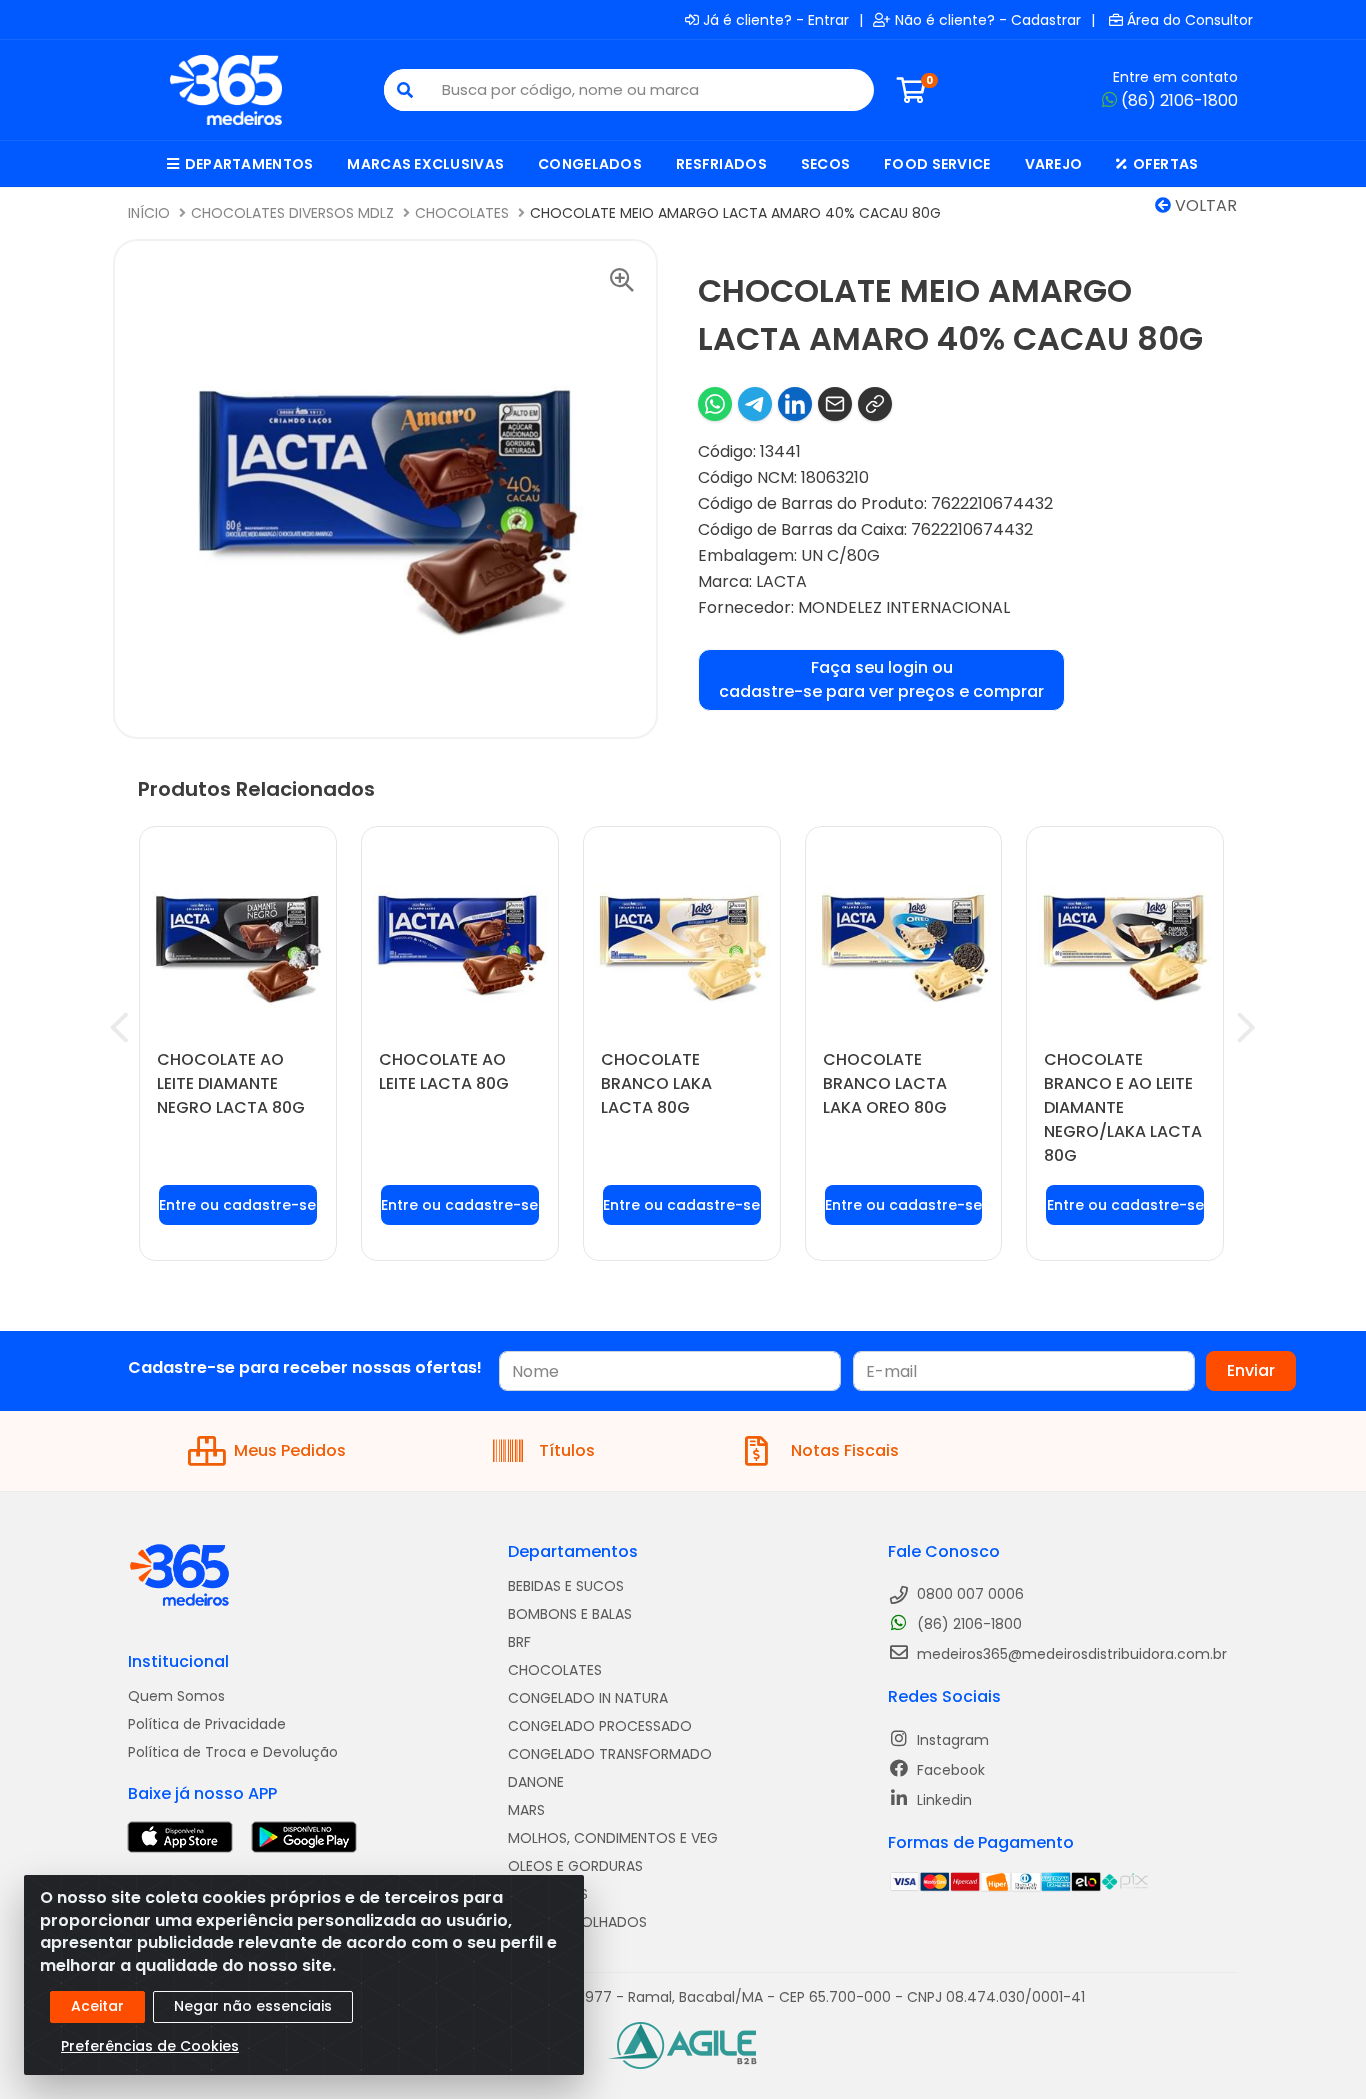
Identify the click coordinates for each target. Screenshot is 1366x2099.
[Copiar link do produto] (875, 404)
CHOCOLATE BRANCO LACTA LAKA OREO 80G (885, 1083)
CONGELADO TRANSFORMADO (610, 1754)
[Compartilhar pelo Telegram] (755, 404)
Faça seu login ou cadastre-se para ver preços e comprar (881, 679)
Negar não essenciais (253, 2006)
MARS (526, 1810)
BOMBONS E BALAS (570, 1614)
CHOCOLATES (555, 1670)
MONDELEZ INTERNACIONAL (904, 607)
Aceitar (97, 2006)
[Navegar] (119, 1028)
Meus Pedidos (290, 1450)
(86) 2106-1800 (1179, 100)
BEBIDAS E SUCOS (566, 1586)
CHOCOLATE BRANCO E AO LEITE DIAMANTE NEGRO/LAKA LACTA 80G (1123, 1107)
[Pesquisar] (405, 90)
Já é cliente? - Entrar (776, 20)
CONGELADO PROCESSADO (600, 1726)
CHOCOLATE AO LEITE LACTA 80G (444, 1071)
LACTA (781, 581)
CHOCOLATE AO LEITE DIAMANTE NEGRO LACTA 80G (231, 1083)
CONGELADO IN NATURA (588, 1698)
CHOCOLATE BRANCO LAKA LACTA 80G (656, 1083)
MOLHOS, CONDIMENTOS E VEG (613, 1838)
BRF (519, 1642)
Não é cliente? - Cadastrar (988, 20)
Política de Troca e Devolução (233, 1752)
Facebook (949, 1770)
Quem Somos (176, 1696)
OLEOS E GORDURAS (575, 1866)
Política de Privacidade (207, 1724)
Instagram (951, 1740)
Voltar (1204, 205)
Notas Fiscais (845, 1450)
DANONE (536, 1782)
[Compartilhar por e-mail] (835, 404)
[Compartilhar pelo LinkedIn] (795, 404)
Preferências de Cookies (150, 2046)
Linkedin (942, 1800)
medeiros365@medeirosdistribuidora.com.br (1070, 1654)
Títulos (567, 1450)
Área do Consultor (1190, 20)
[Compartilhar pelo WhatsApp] (715, 404)
